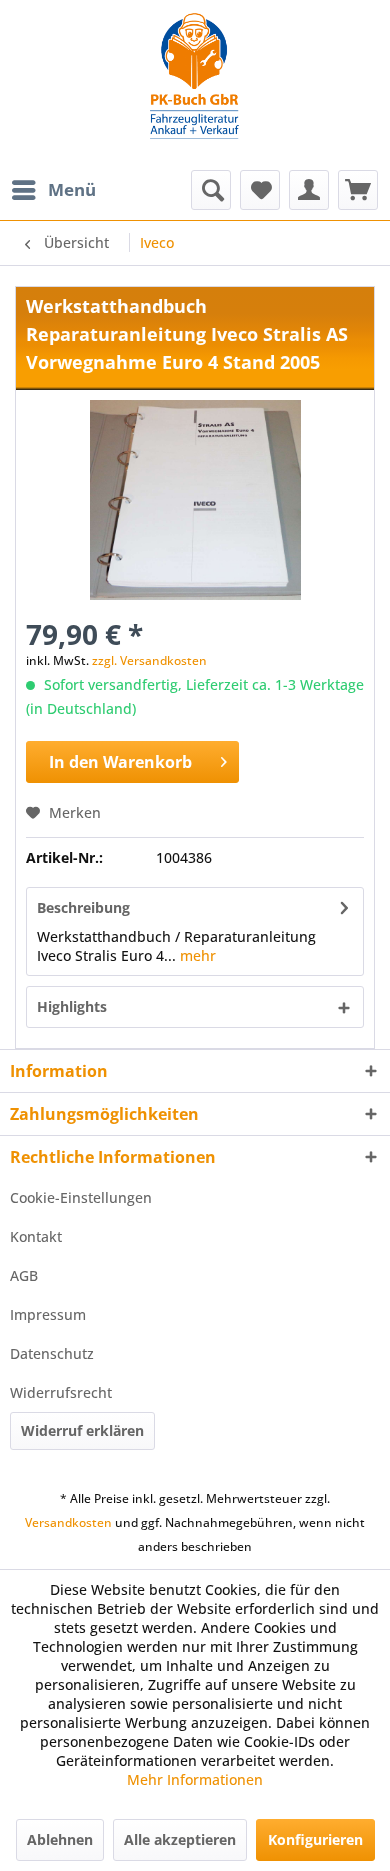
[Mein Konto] (309, 190)
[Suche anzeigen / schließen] (211, 190)
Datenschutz (52, 1353)
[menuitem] (53, 190)
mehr (196, 955)
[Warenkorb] (358, 190)
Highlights (72, 1006)
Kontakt (36, 1236)
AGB (24, 1275)
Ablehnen (60, 1839)
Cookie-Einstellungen (81, 1197)
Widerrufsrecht (61, 1392)
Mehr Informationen (195, 1779)
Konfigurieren (315, 1839)
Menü (72, 189)
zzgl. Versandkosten (149, 660)
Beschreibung (83, 907)
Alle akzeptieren (180, 1839)
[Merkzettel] (260, 190)
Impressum (48, 1314)
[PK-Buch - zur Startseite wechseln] (195, 85)
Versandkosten (68, 1522)
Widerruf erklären (82, 1430)
